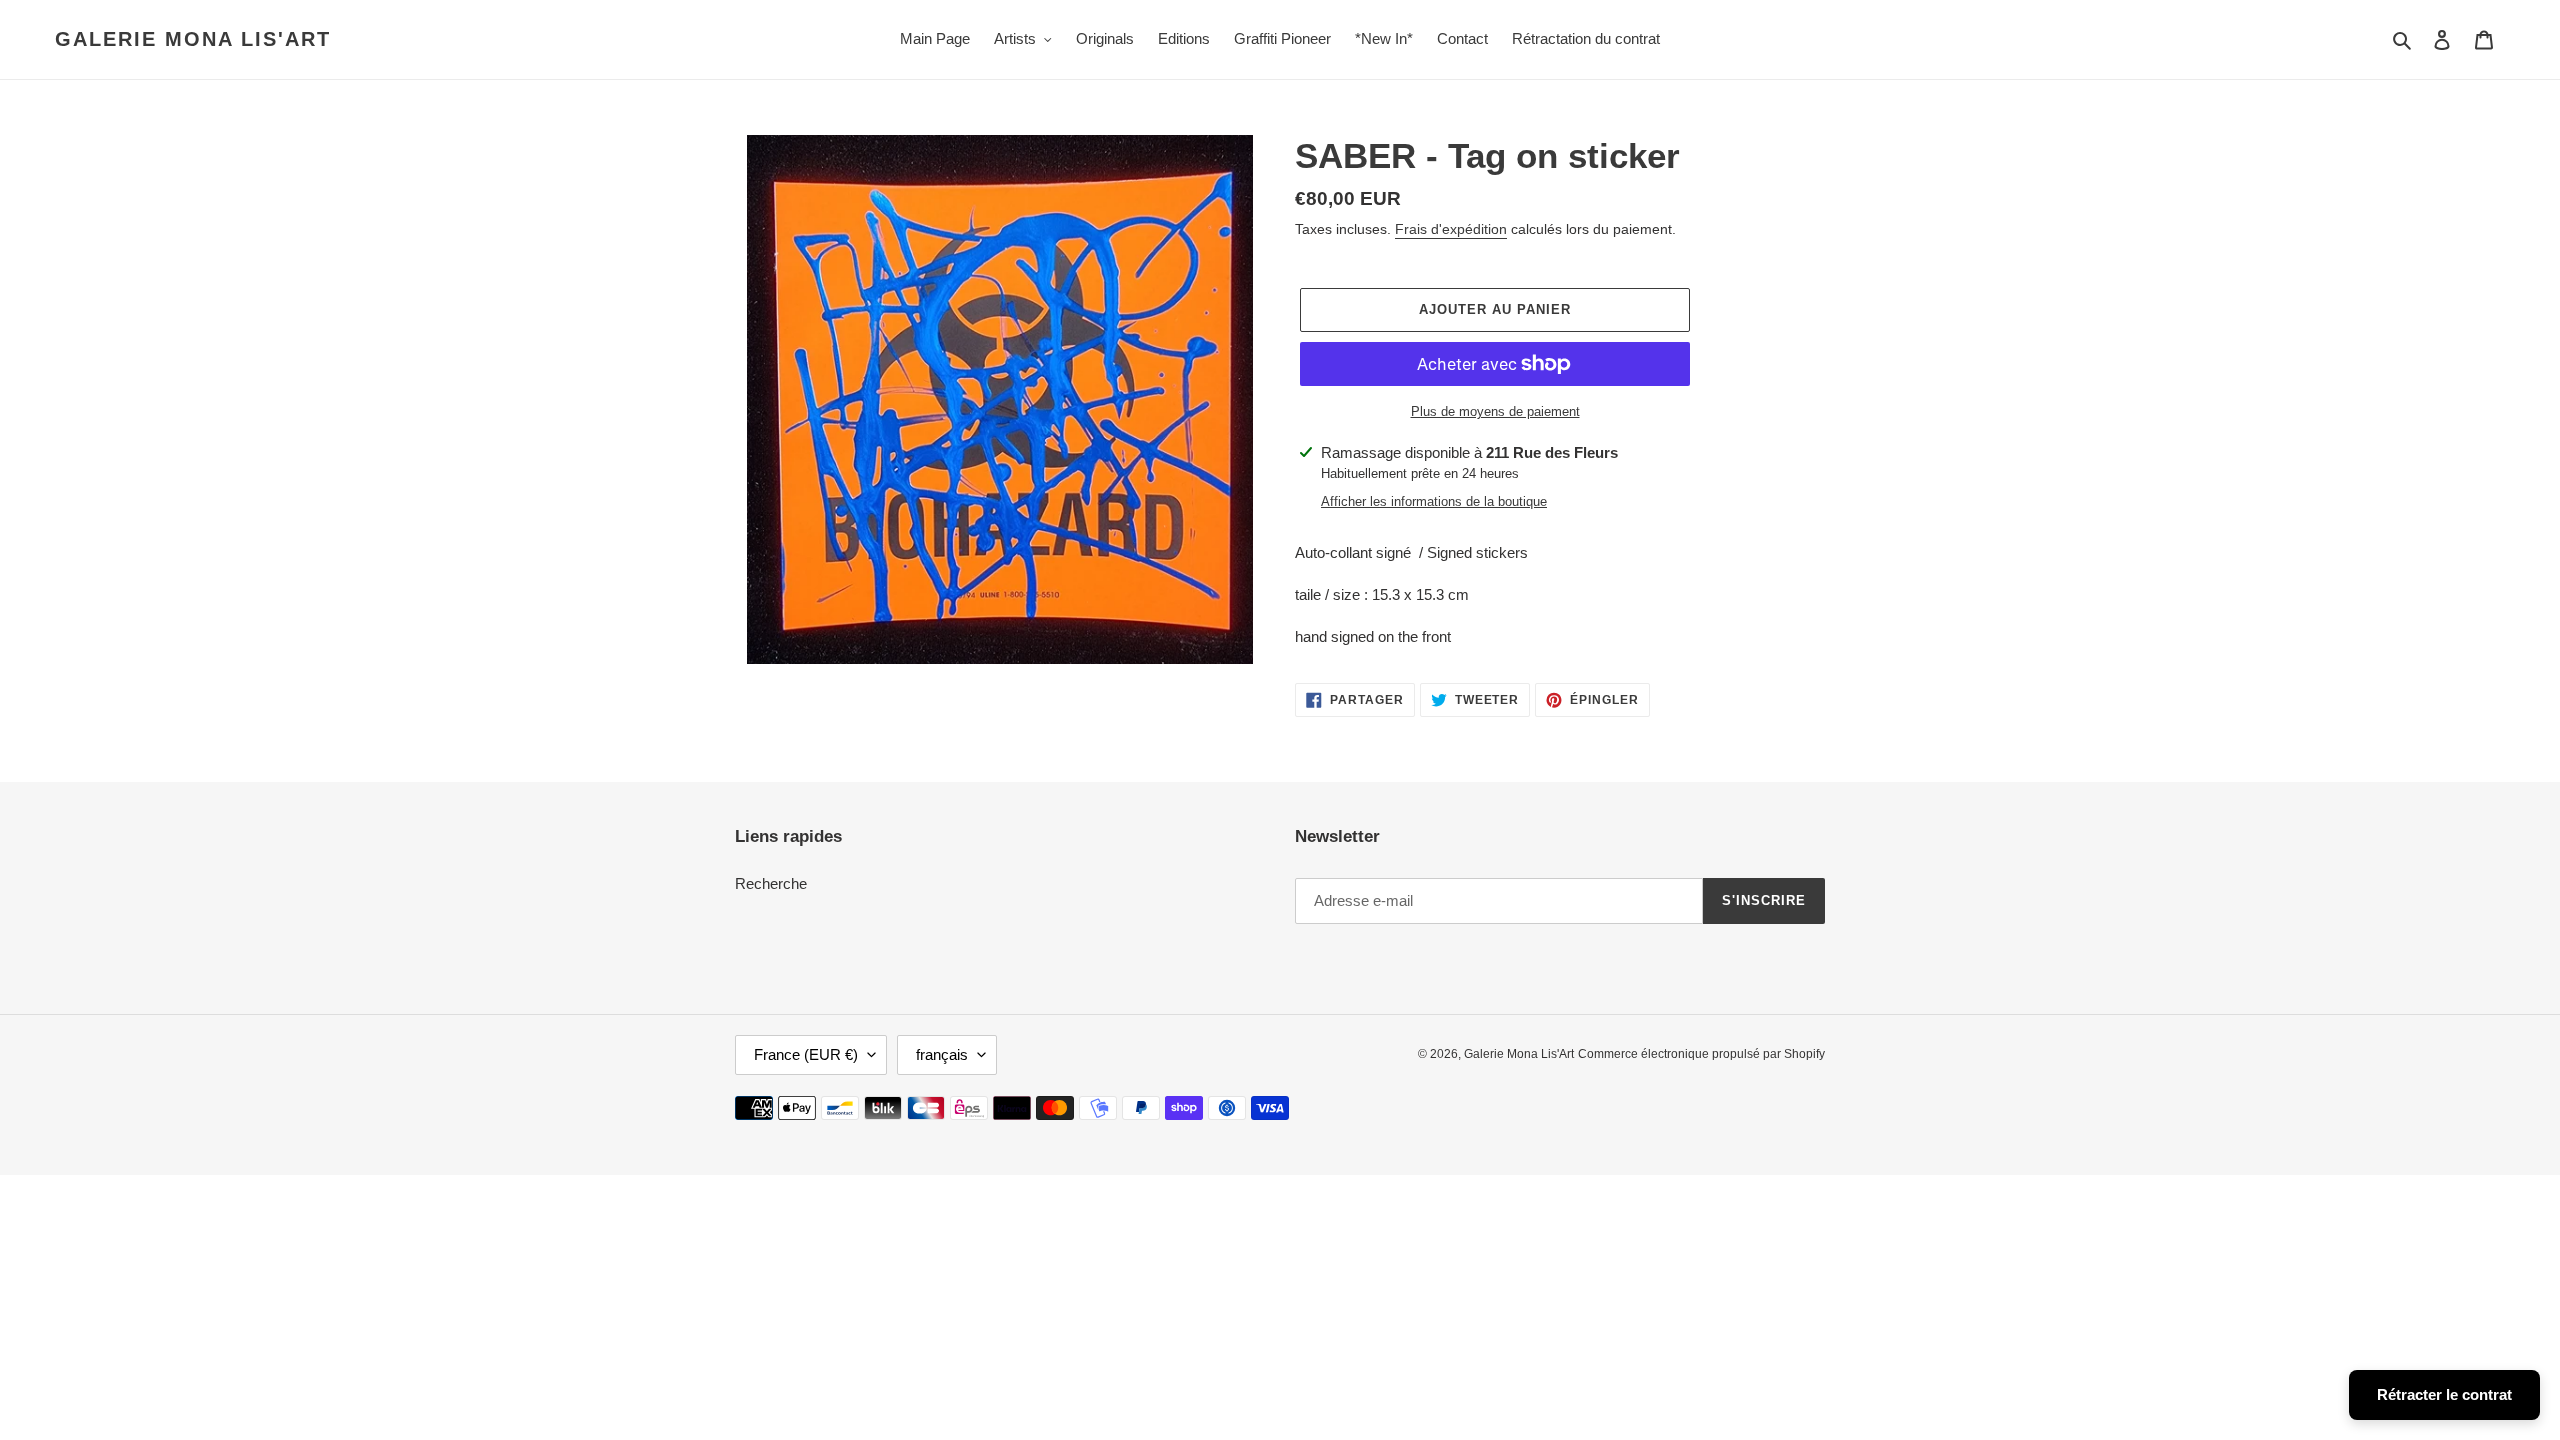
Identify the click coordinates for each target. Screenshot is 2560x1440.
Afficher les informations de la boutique (1434, 501)
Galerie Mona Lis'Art (193, 39)
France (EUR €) (806, 1054)
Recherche (771, 883)
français (942, 1054)
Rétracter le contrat (2444, 1394)
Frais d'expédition (1451, 229)
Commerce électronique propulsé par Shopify (1701, 1054)
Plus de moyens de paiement (1495, 411)
